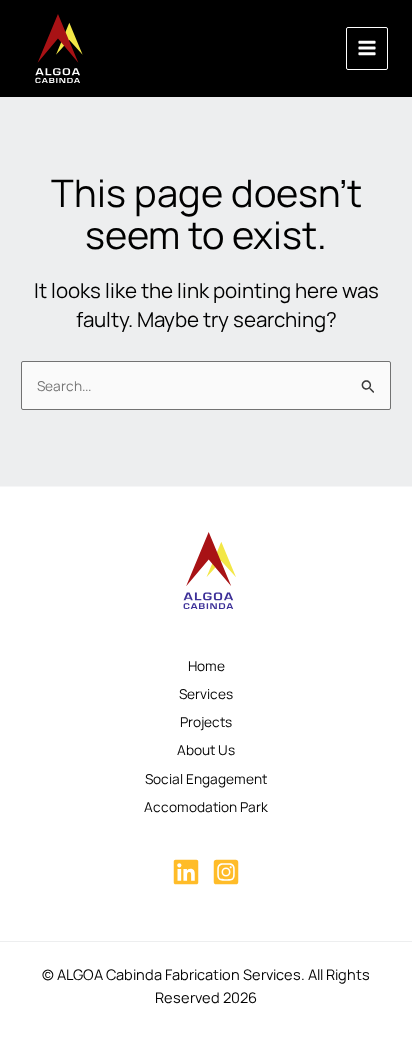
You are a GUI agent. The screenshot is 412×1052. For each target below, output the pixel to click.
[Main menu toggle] (367, 48)
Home (206, 665)
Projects (206, 721)
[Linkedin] (186, 872)
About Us (206, 749)
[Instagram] (226, 872)
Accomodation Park (206, 806)
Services (206, 693)
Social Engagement (206, 778)
